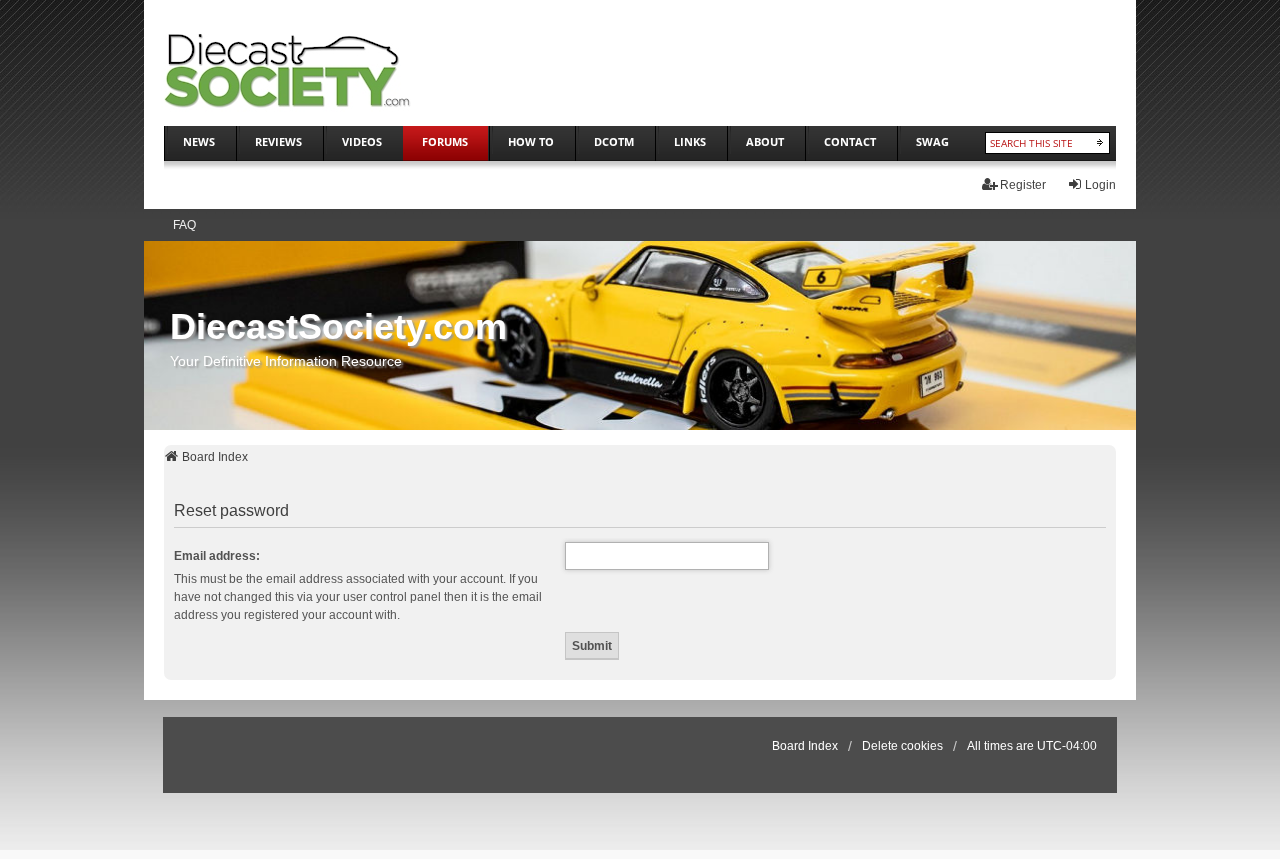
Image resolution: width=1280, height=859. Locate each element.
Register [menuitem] (1023, 185)
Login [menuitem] (1100, 185)
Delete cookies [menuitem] (902, 746)
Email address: (217, 556)
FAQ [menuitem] (184, 225)
